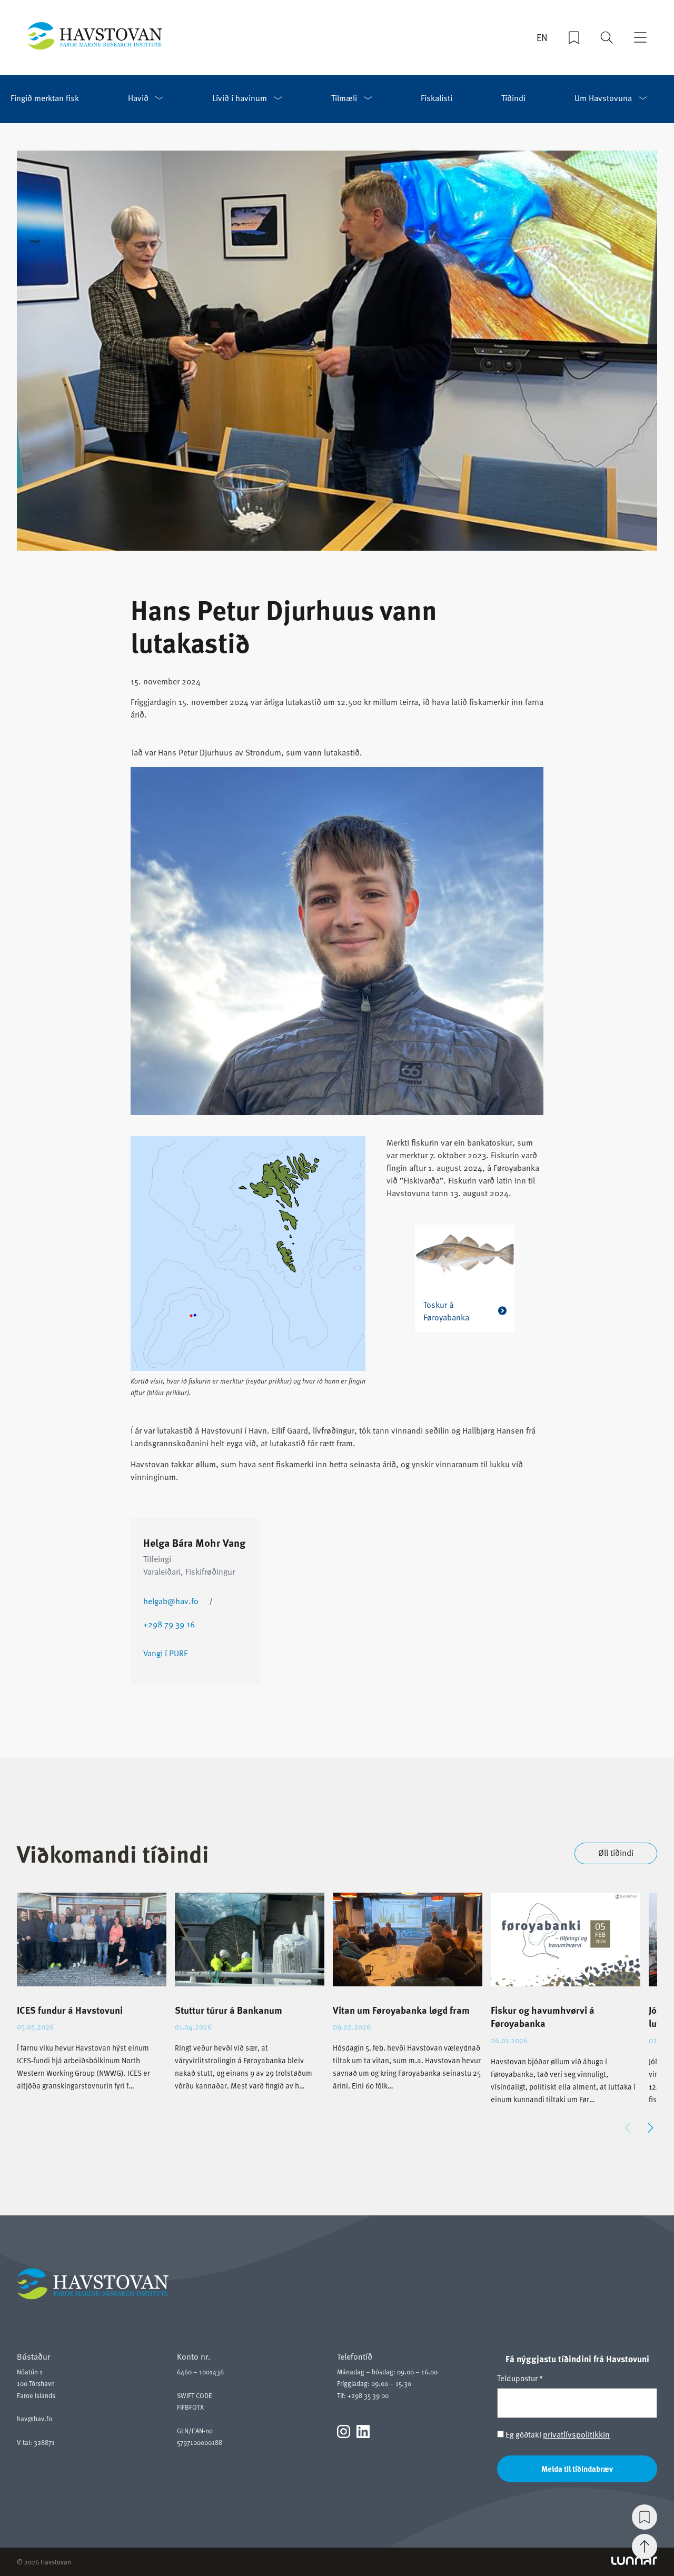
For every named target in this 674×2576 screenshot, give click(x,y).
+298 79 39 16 (169, 1624)
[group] (92, 2001)
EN (542, 37)
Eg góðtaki (557, 2435)
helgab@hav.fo (171, 1601)
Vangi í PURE (166, 1653)
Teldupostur (520, 2378)
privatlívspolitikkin (576, 2434)
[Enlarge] (530, 781)
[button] (650, 2128)
